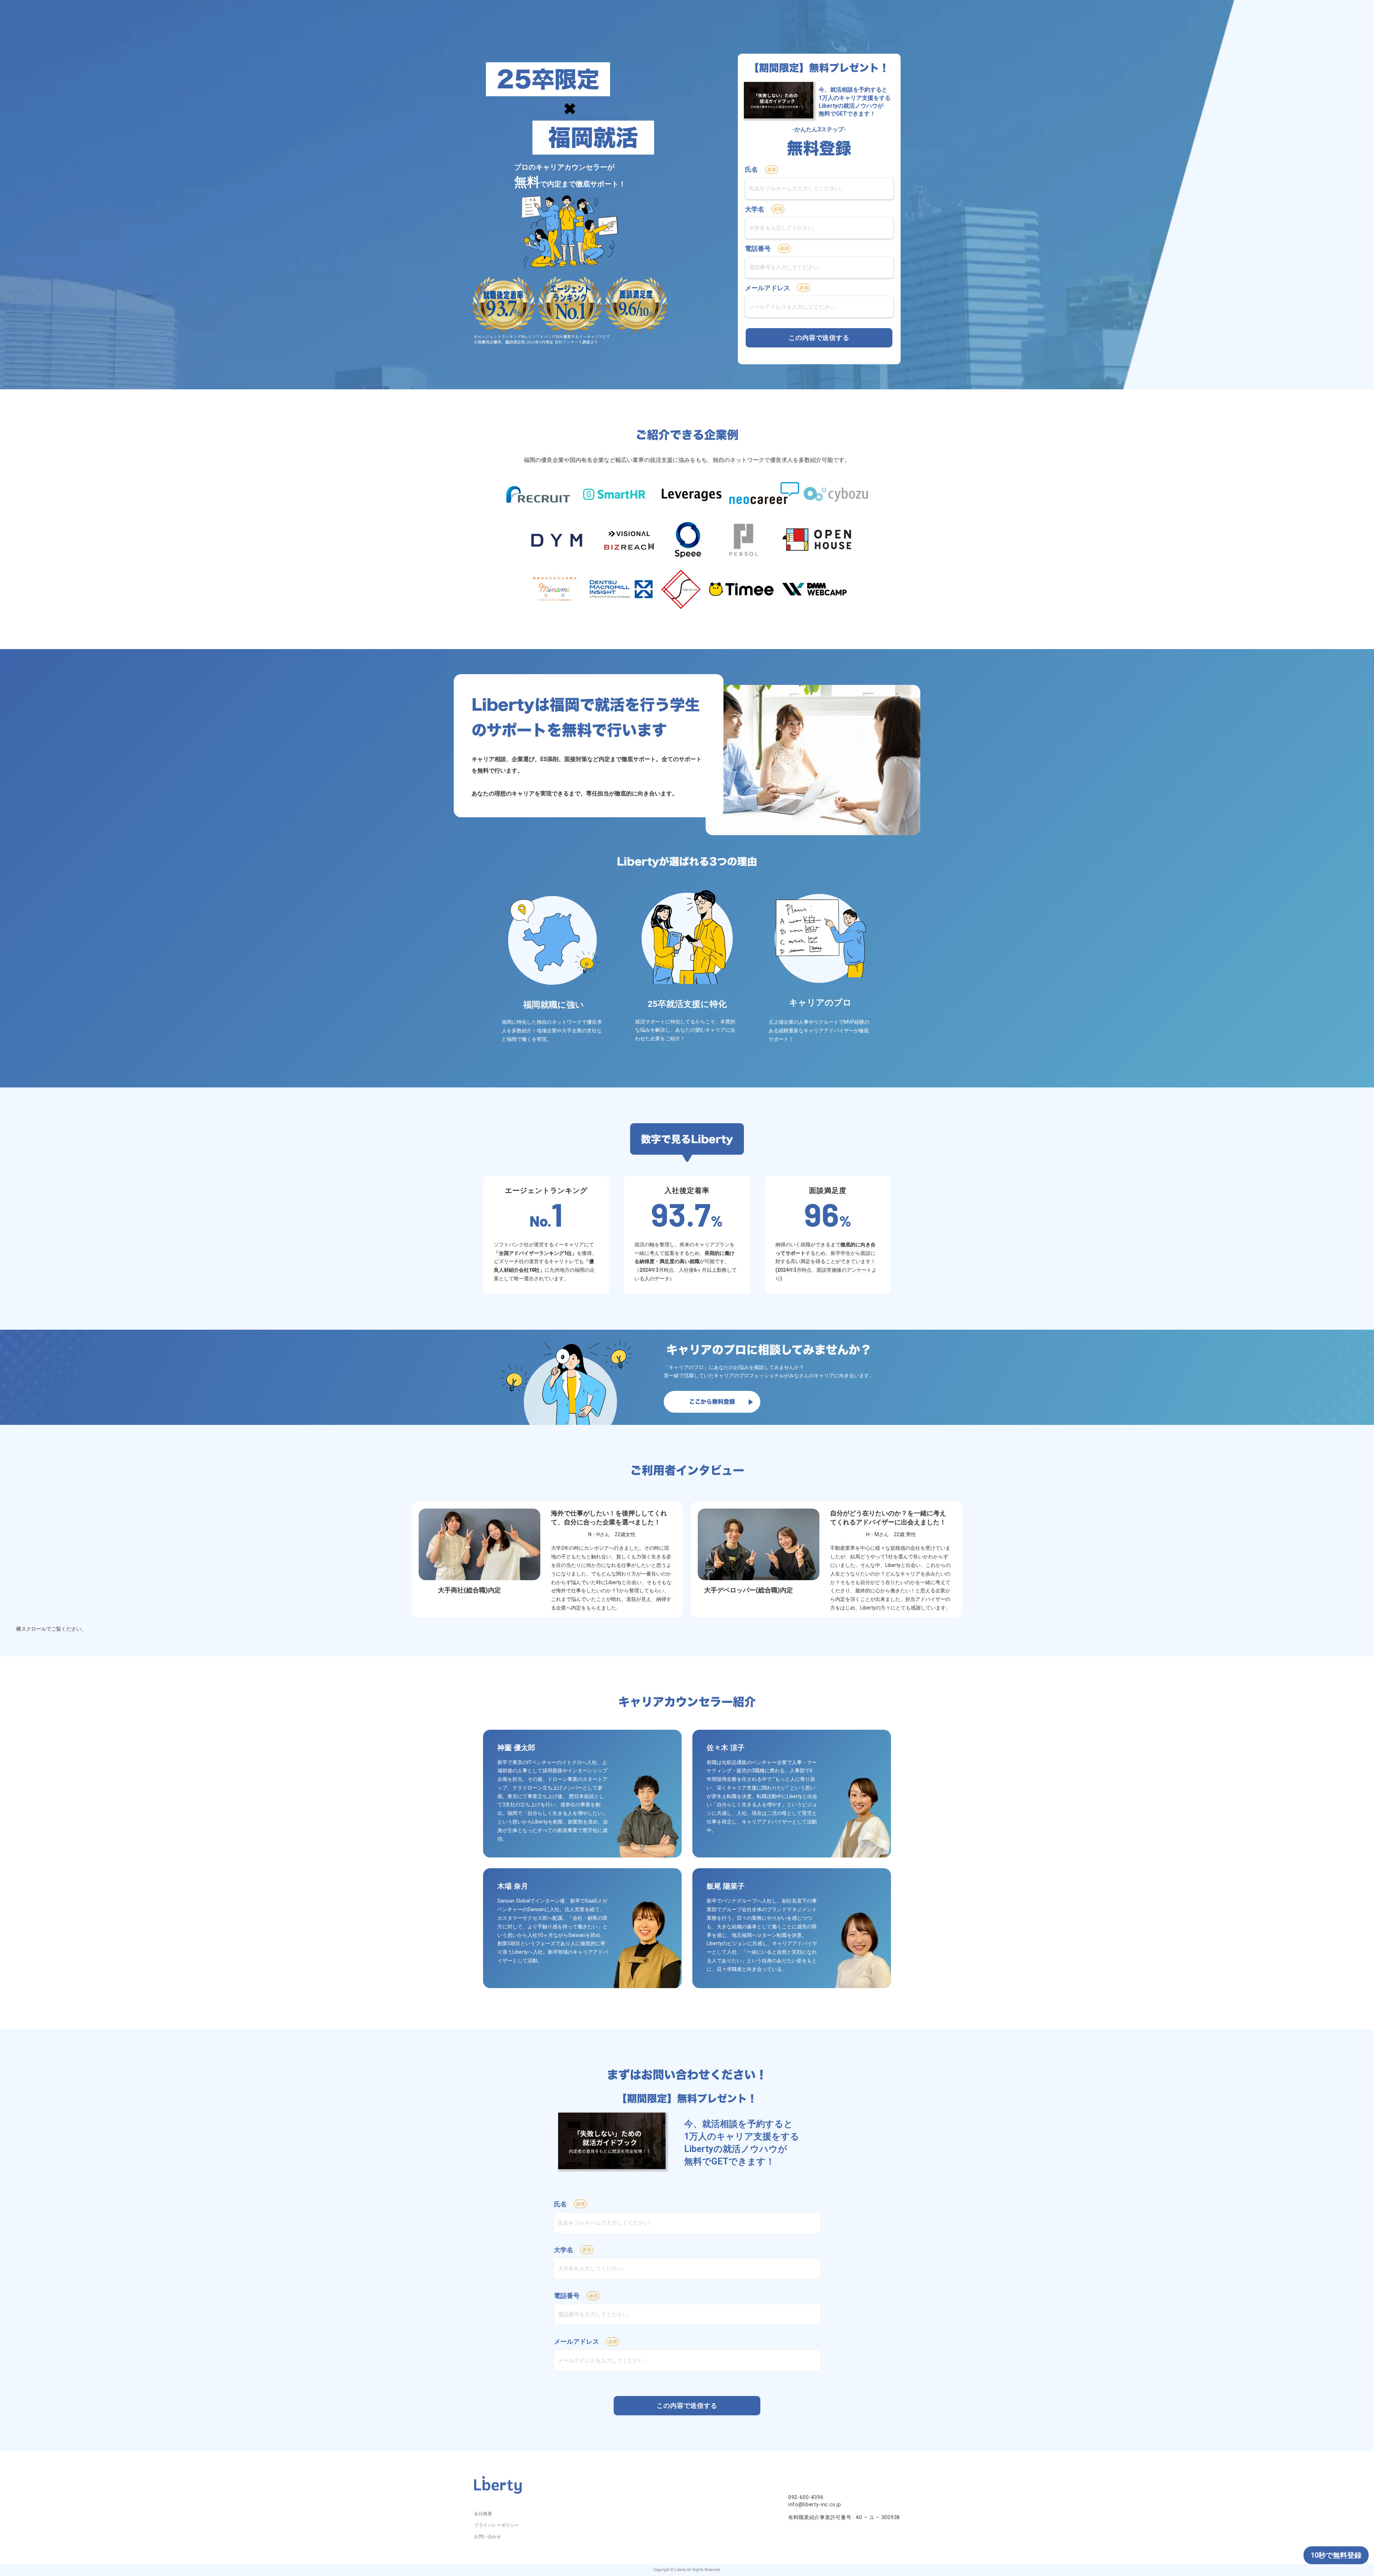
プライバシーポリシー (497, 2525)
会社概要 (483, 2514)
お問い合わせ (488, 2537)
